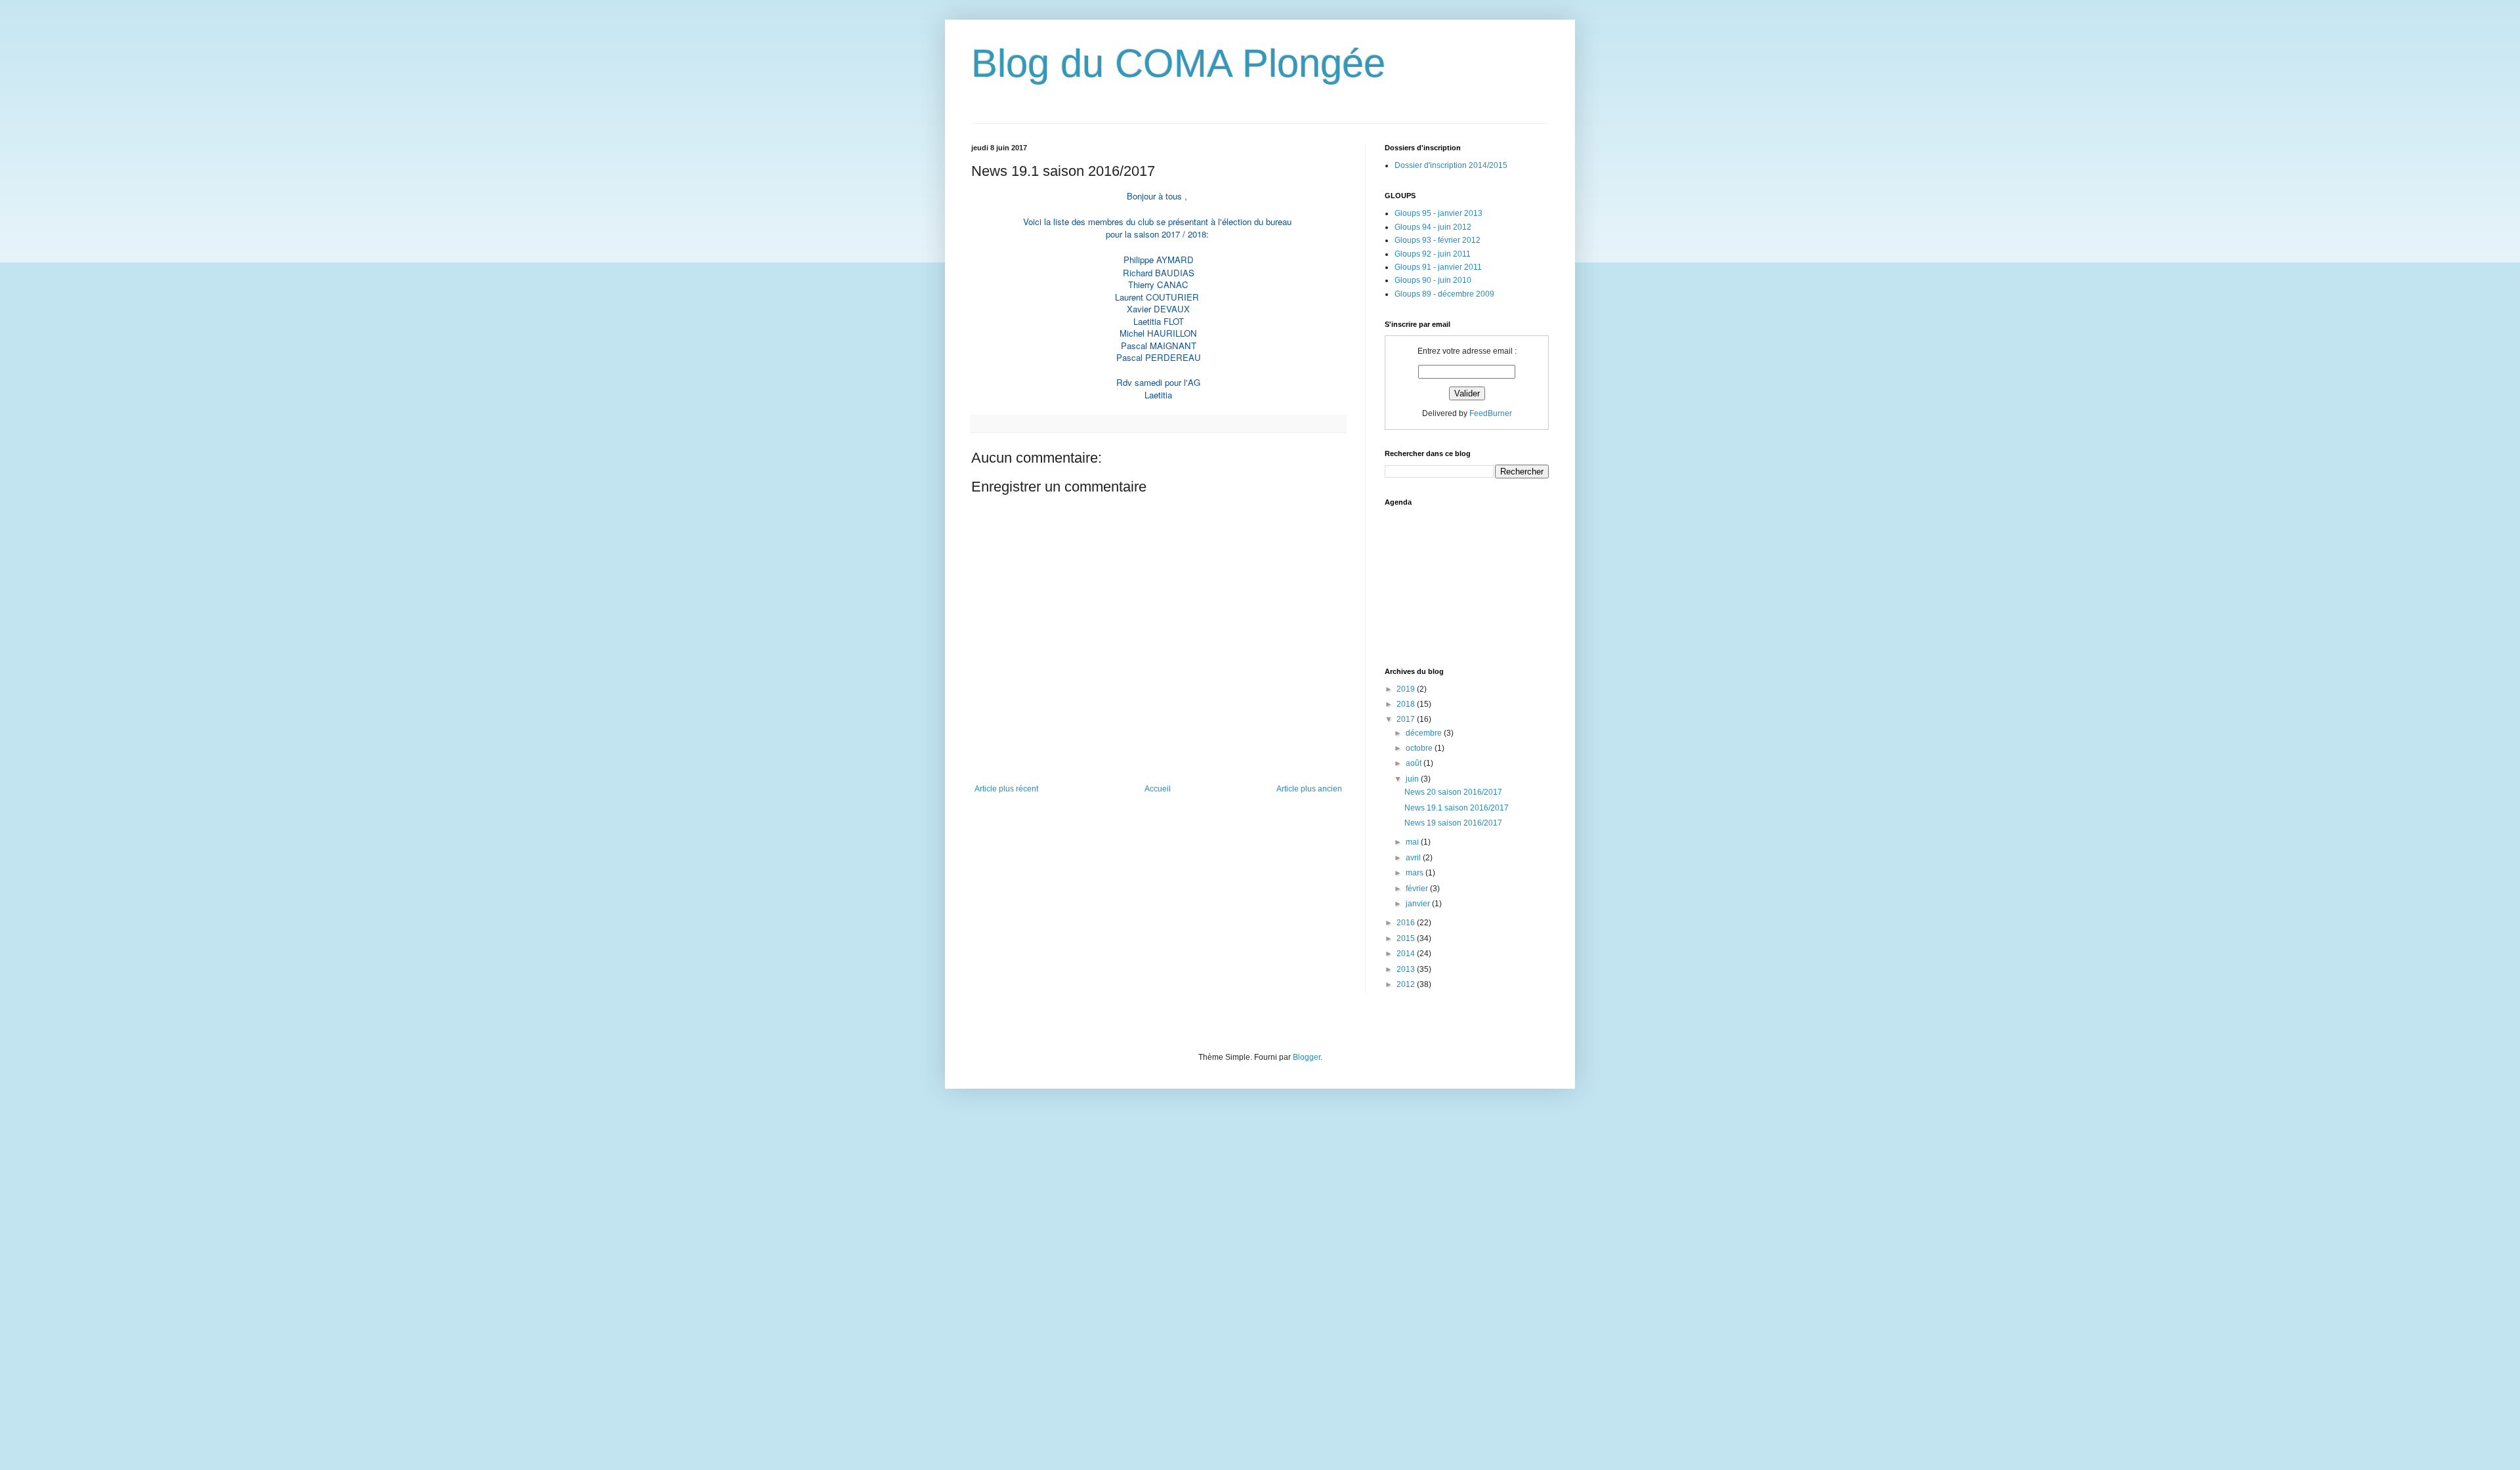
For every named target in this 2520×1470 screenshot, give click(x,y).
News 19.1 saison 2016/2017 (1457, 808)
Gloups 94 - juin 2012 (1433, 227)
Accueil (1158, 789)
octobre (1420, 748)
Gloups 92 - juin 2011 (1433, 254)
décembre (1425, 733)
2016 (1407, 923)
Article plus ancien (1309, 789)
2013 (1407, 969)
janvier (1419, 904)
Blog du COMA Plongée (1178, 63)
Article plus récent (1006, 789)
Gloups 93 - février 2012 (1438, 240)
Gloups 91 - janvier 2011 (1438, 267)
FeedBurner (1491, 413)
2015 (1407, 938)
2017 (1407, 719)
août (1415, 763)
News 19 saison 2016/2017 (1453, 823)
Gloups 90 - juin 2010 (1433, 280)
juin (1413, 779)
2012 (1407, 984)
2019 (1407, 689)
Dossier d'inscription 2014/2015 (1451, 165)
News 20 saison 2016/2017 (1453, 792)
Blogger (1307, 1057)
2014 (1407, 954)
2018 (1407, 704)
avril (1414, 858)
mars (1416, 873)
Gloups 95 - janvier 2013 (1438, 213)
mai (1413, 842)
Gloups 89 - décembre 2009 (1444, 294)
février (1418, 889)
